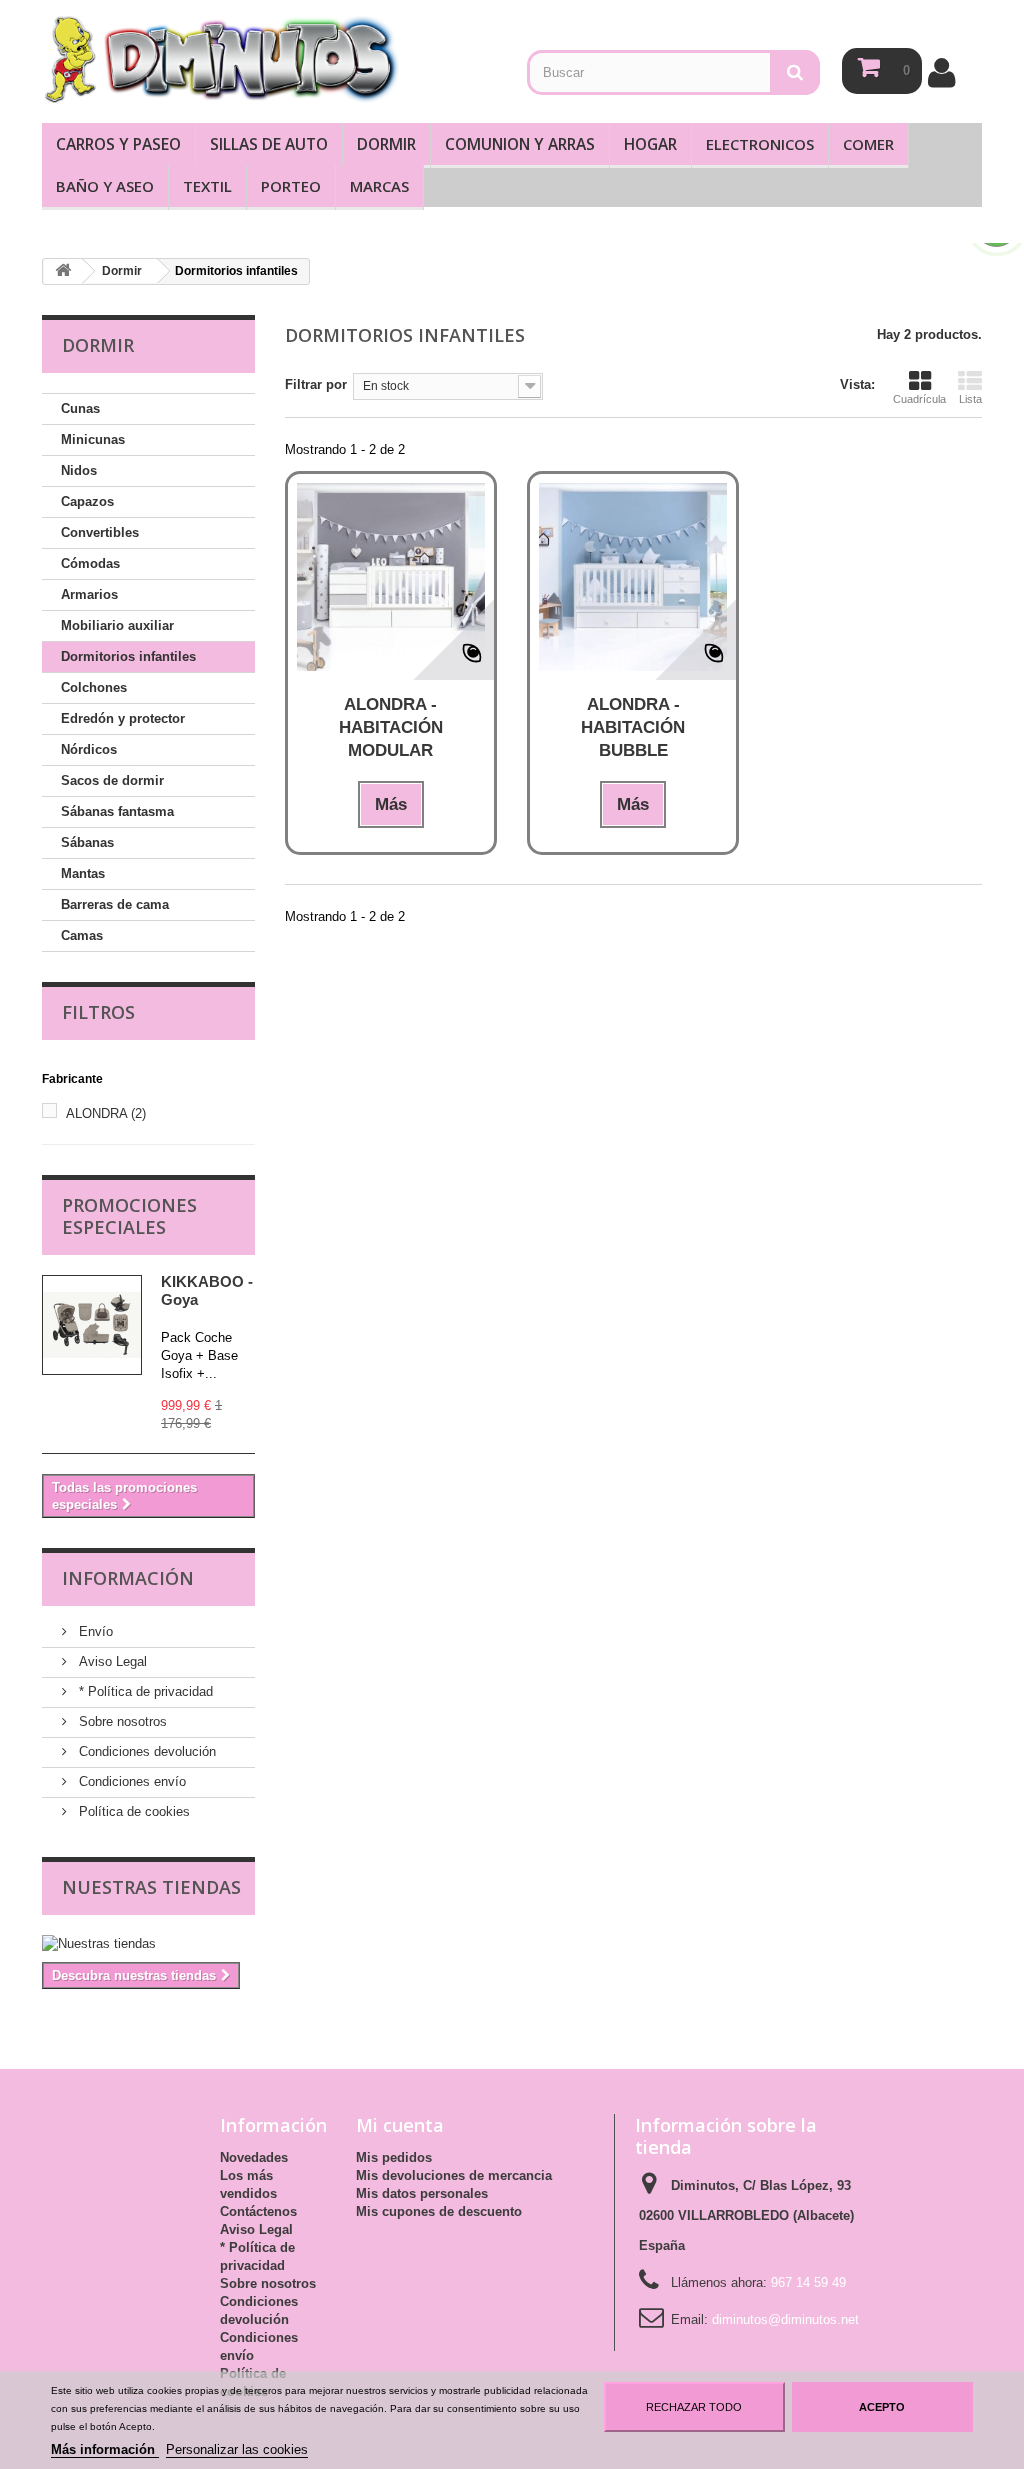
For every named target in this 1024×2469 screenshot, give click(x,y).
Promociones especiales (129, 1216)
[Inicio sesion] (941, 72)
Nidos (79, 470)
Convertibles (100, 532)
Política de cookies (132, 1811)
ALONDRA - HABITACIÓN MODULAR (391, 727)
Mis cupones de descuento (439, 2211)
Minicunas (93, 439)
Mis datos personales (422, 2193)
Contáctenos (258, 2211)
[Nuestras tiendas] (148, 1944)
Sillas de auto (269, 144)
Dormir (386, 144)
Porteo (291, 186)
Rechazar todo (694, 2407)
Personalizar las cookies (237, 2449)
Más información (105, 2449)
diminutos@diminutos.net (785, 2319)
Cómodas (90, 563)
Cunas (80, 408)
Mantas (83, 873)
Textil (207, 186)
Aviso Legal (111, 1661)
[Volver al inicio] (63, 271)
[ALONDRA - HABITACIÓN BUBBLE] (633, 577)
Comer (868, 144)
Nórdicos (89, 749)
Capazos (87, 501)
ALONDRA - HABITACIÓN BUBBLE (633, 727)
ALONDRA (106, 1113)
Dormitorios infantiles (128, 656)
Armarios (89, 594)
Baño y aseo (105, 186)
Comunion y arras (520, 144)
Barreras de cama (115, 904)
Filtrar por (316, 384)
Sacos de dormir (112, 780)
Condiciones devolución (145, 1751)
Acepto (882, 2407)
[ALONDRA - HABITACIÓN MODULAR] (391, 577)
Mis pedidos (394, 2157)
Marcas (379, 186)
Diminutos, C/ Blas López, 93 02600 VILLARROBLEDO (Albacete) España (746, 2215)
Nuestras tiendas (151, 1887)
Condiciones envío (130, 1781)
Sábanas (87, 842)
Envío (94, 1631)
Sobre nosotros (121, 1721)
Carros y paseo (118, 144)
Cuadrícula (919, 399)
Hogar (650, 144)
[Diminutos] (221, 59)
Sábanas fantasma (117, 811)
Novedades (254, 2157)
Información (128, 1578)
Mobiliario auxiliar (117, 625)
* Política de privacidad (144, 1691)
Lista (970, 399)
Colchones (94, 687)
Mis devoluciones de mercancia (454, 2175)
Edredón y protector (123, 718)
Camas (82, 935)
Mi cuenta (400, 2125)
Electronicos (760, 144)
